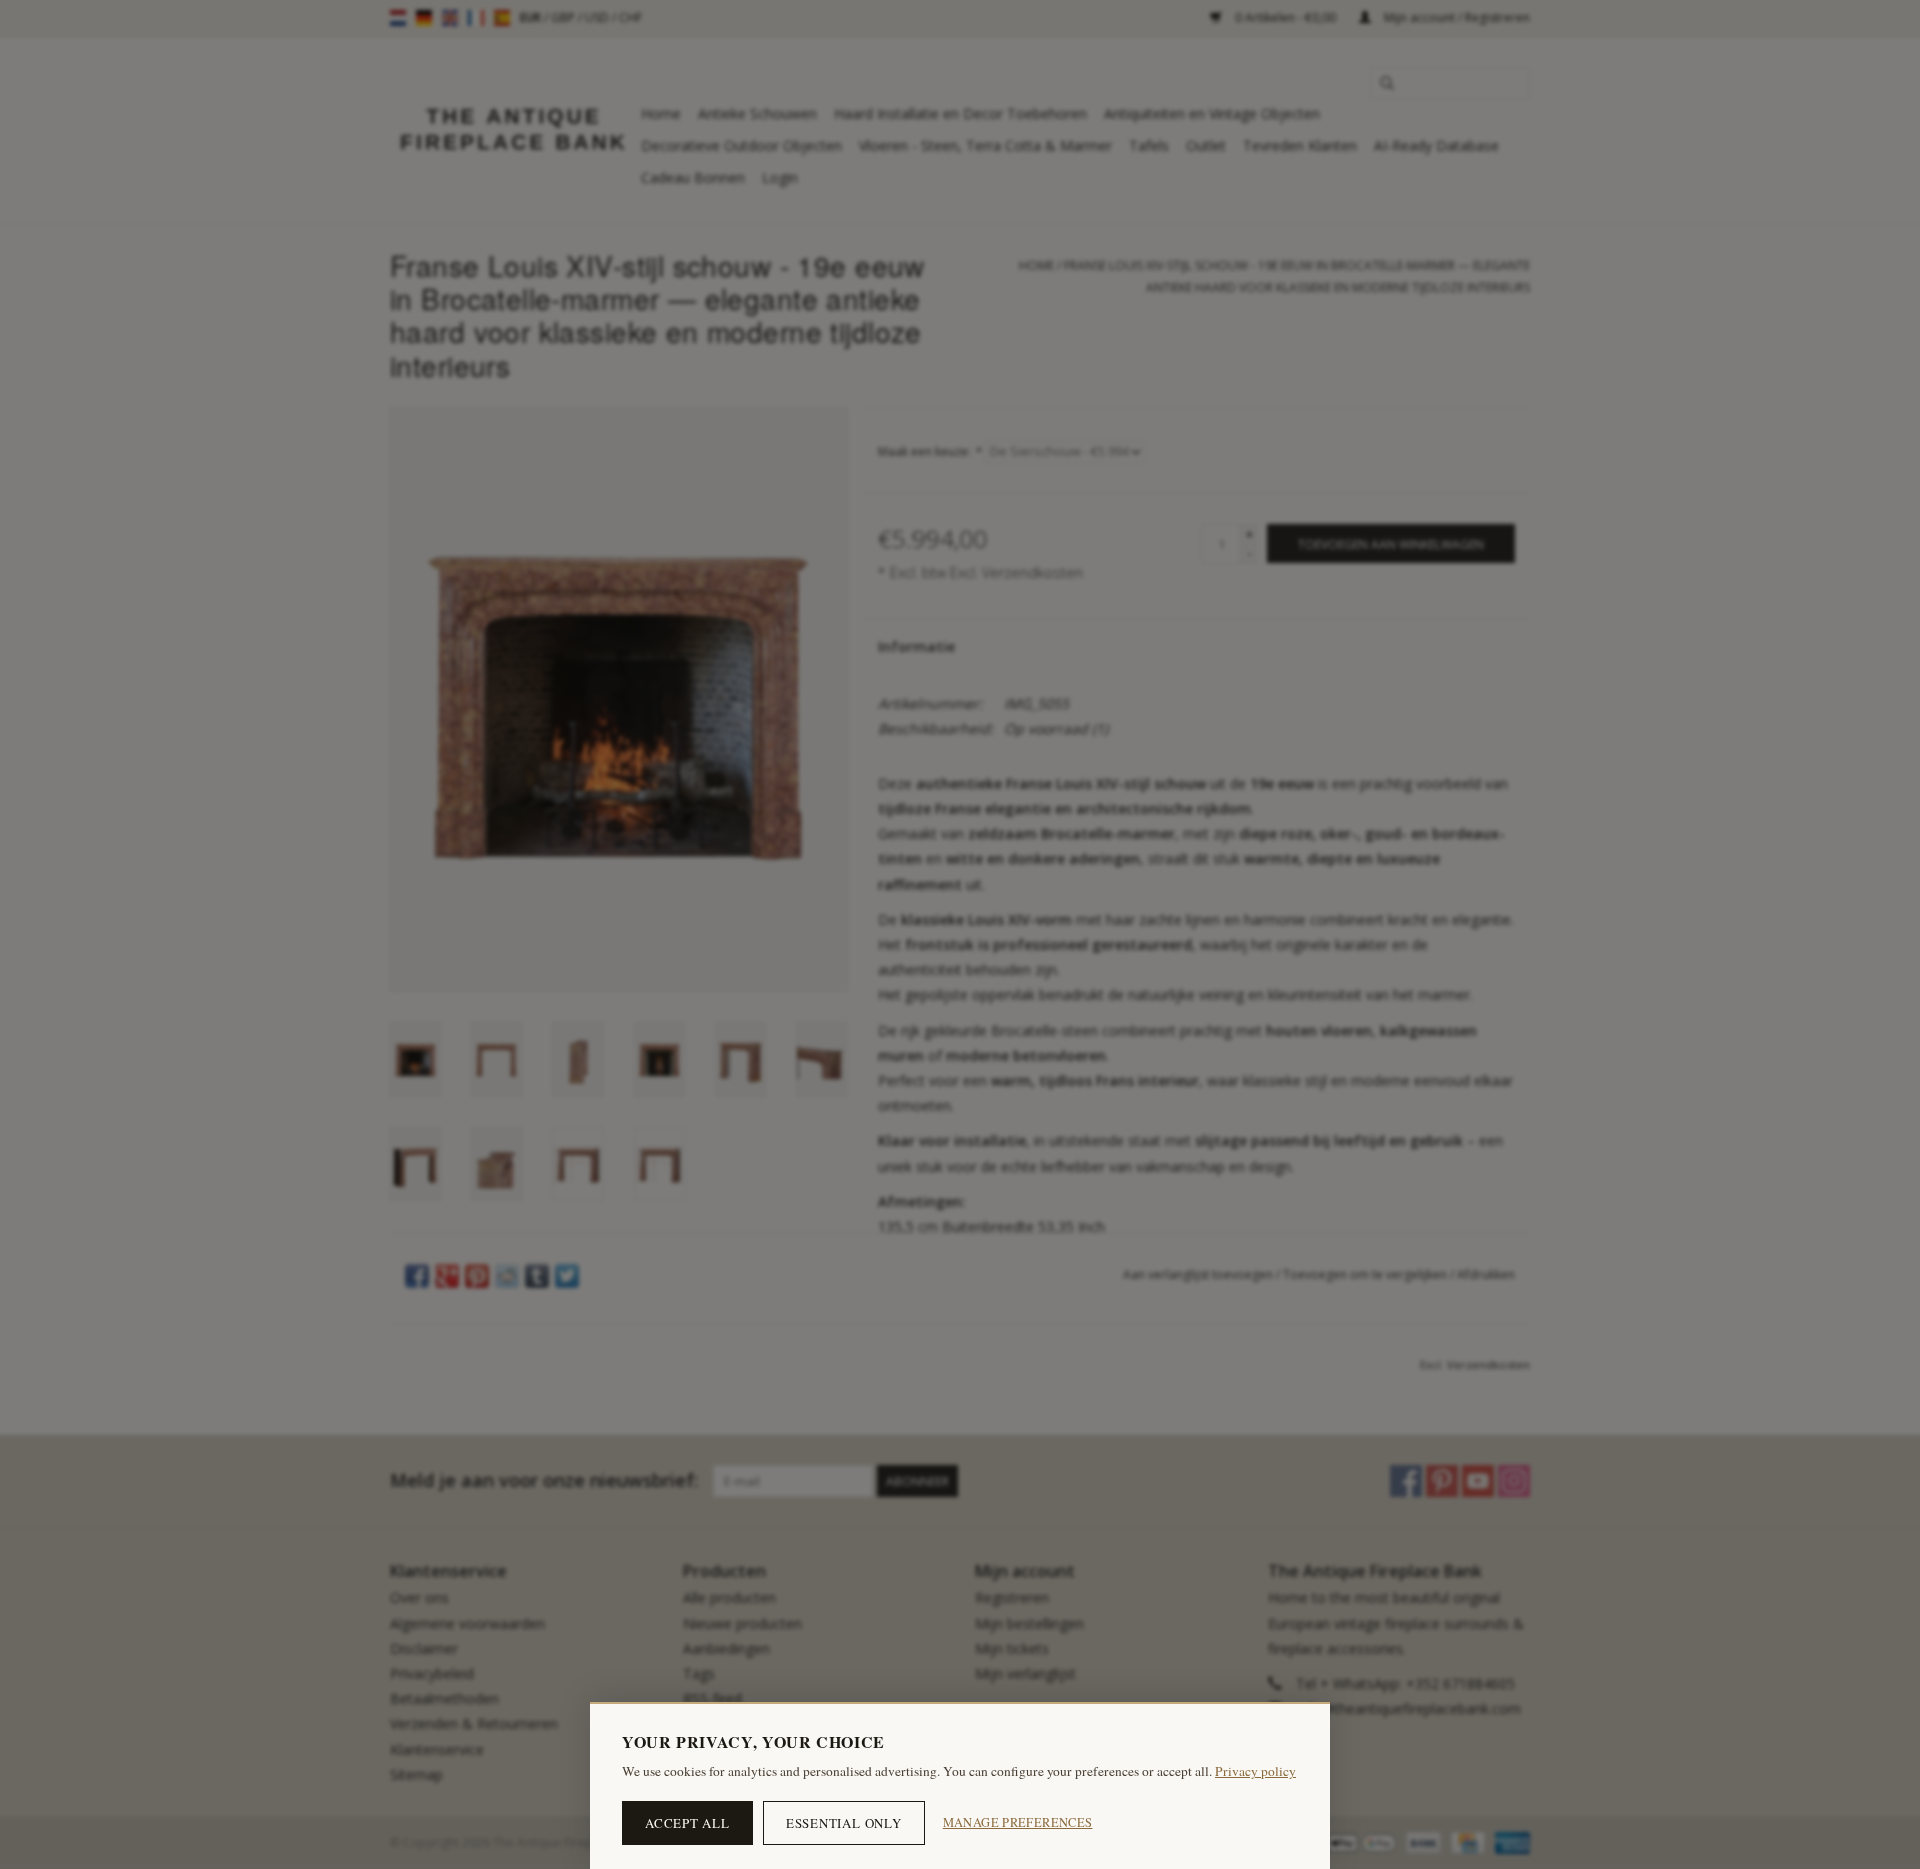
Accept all (687, 1823)
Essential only (844, 1823)
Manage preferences (1018, 1822)
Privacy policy (1255, 1771)
